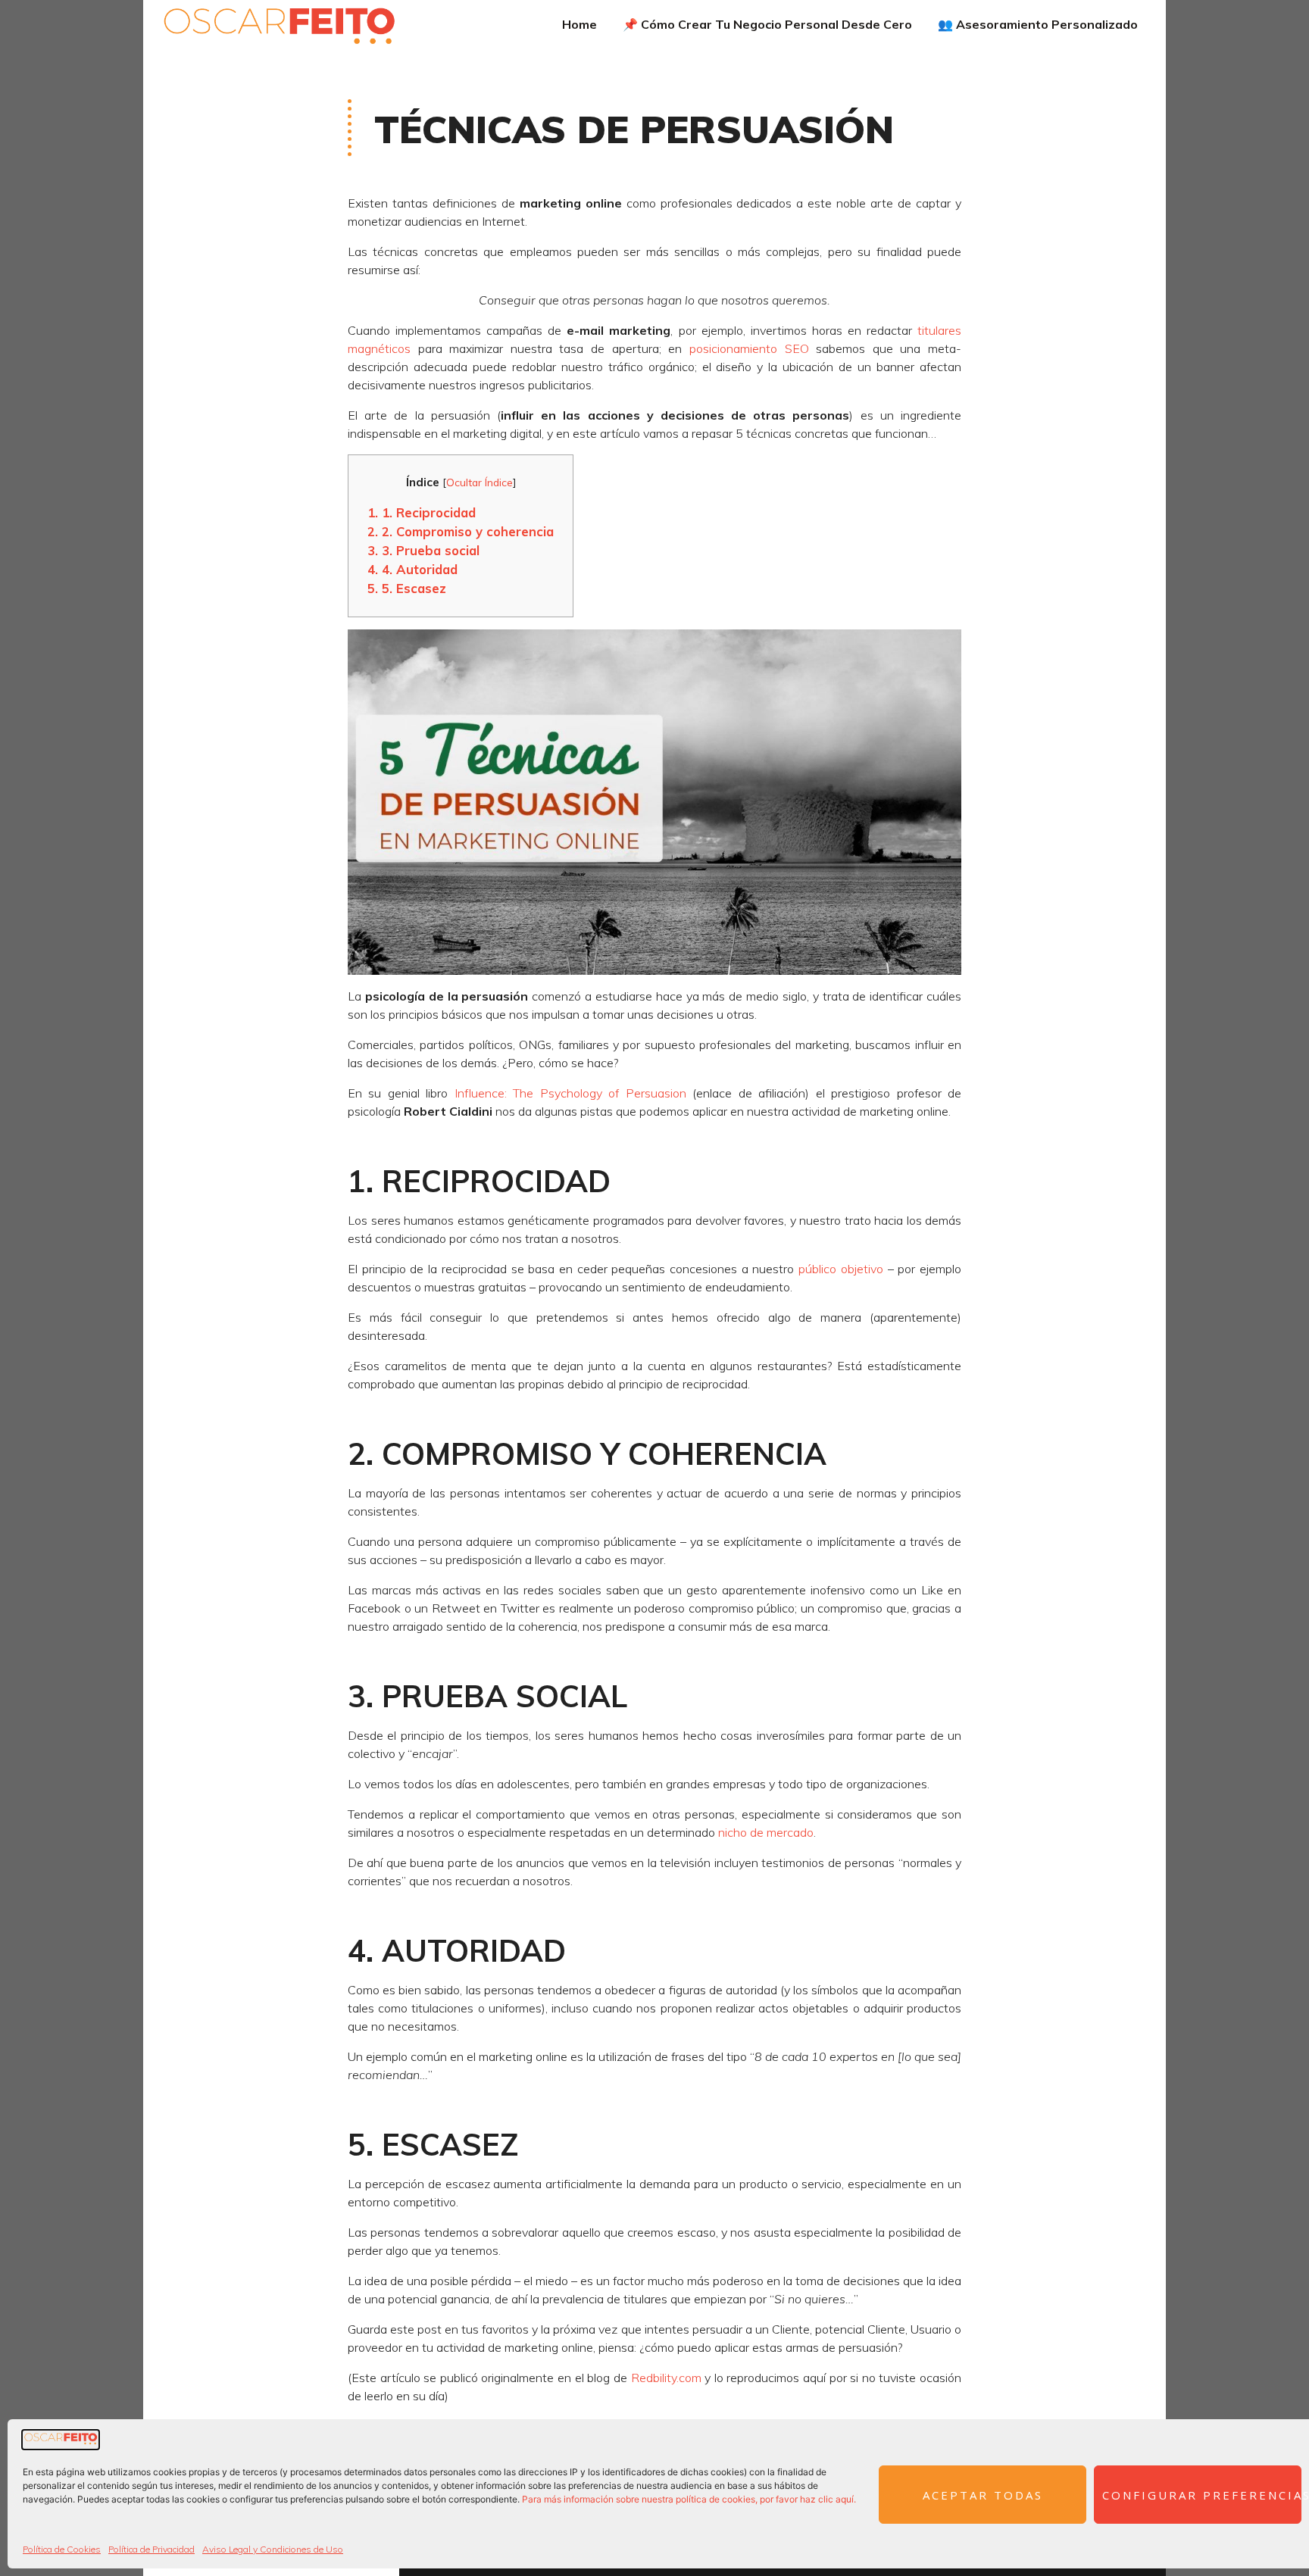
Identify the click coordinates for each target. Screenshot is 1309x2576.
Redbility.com (666, 2378)
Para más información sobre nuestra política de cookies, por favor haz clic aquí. (689, 2499)
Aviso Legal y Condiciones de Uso (273, 2549)
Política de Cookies (62, 2549)
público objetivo (841, 1269)
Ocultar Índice (480, 482)
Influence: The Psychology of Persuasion (570, 1093)
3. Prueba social (423, 550)
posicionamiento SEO (749, 348)
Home (580, 24)
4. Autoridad (412, 569)
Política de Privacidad (152, 2549)
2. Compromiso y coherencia (461, 531)
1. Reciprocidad (422, 512)
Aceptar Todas (983, 2495)
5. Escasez (407, 588)
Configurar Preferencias (1202, 2495)
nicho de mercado (766, 1832)
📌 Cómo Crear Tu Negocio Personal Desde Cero (767, 24)
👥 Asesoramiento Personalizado (1038, 24)
